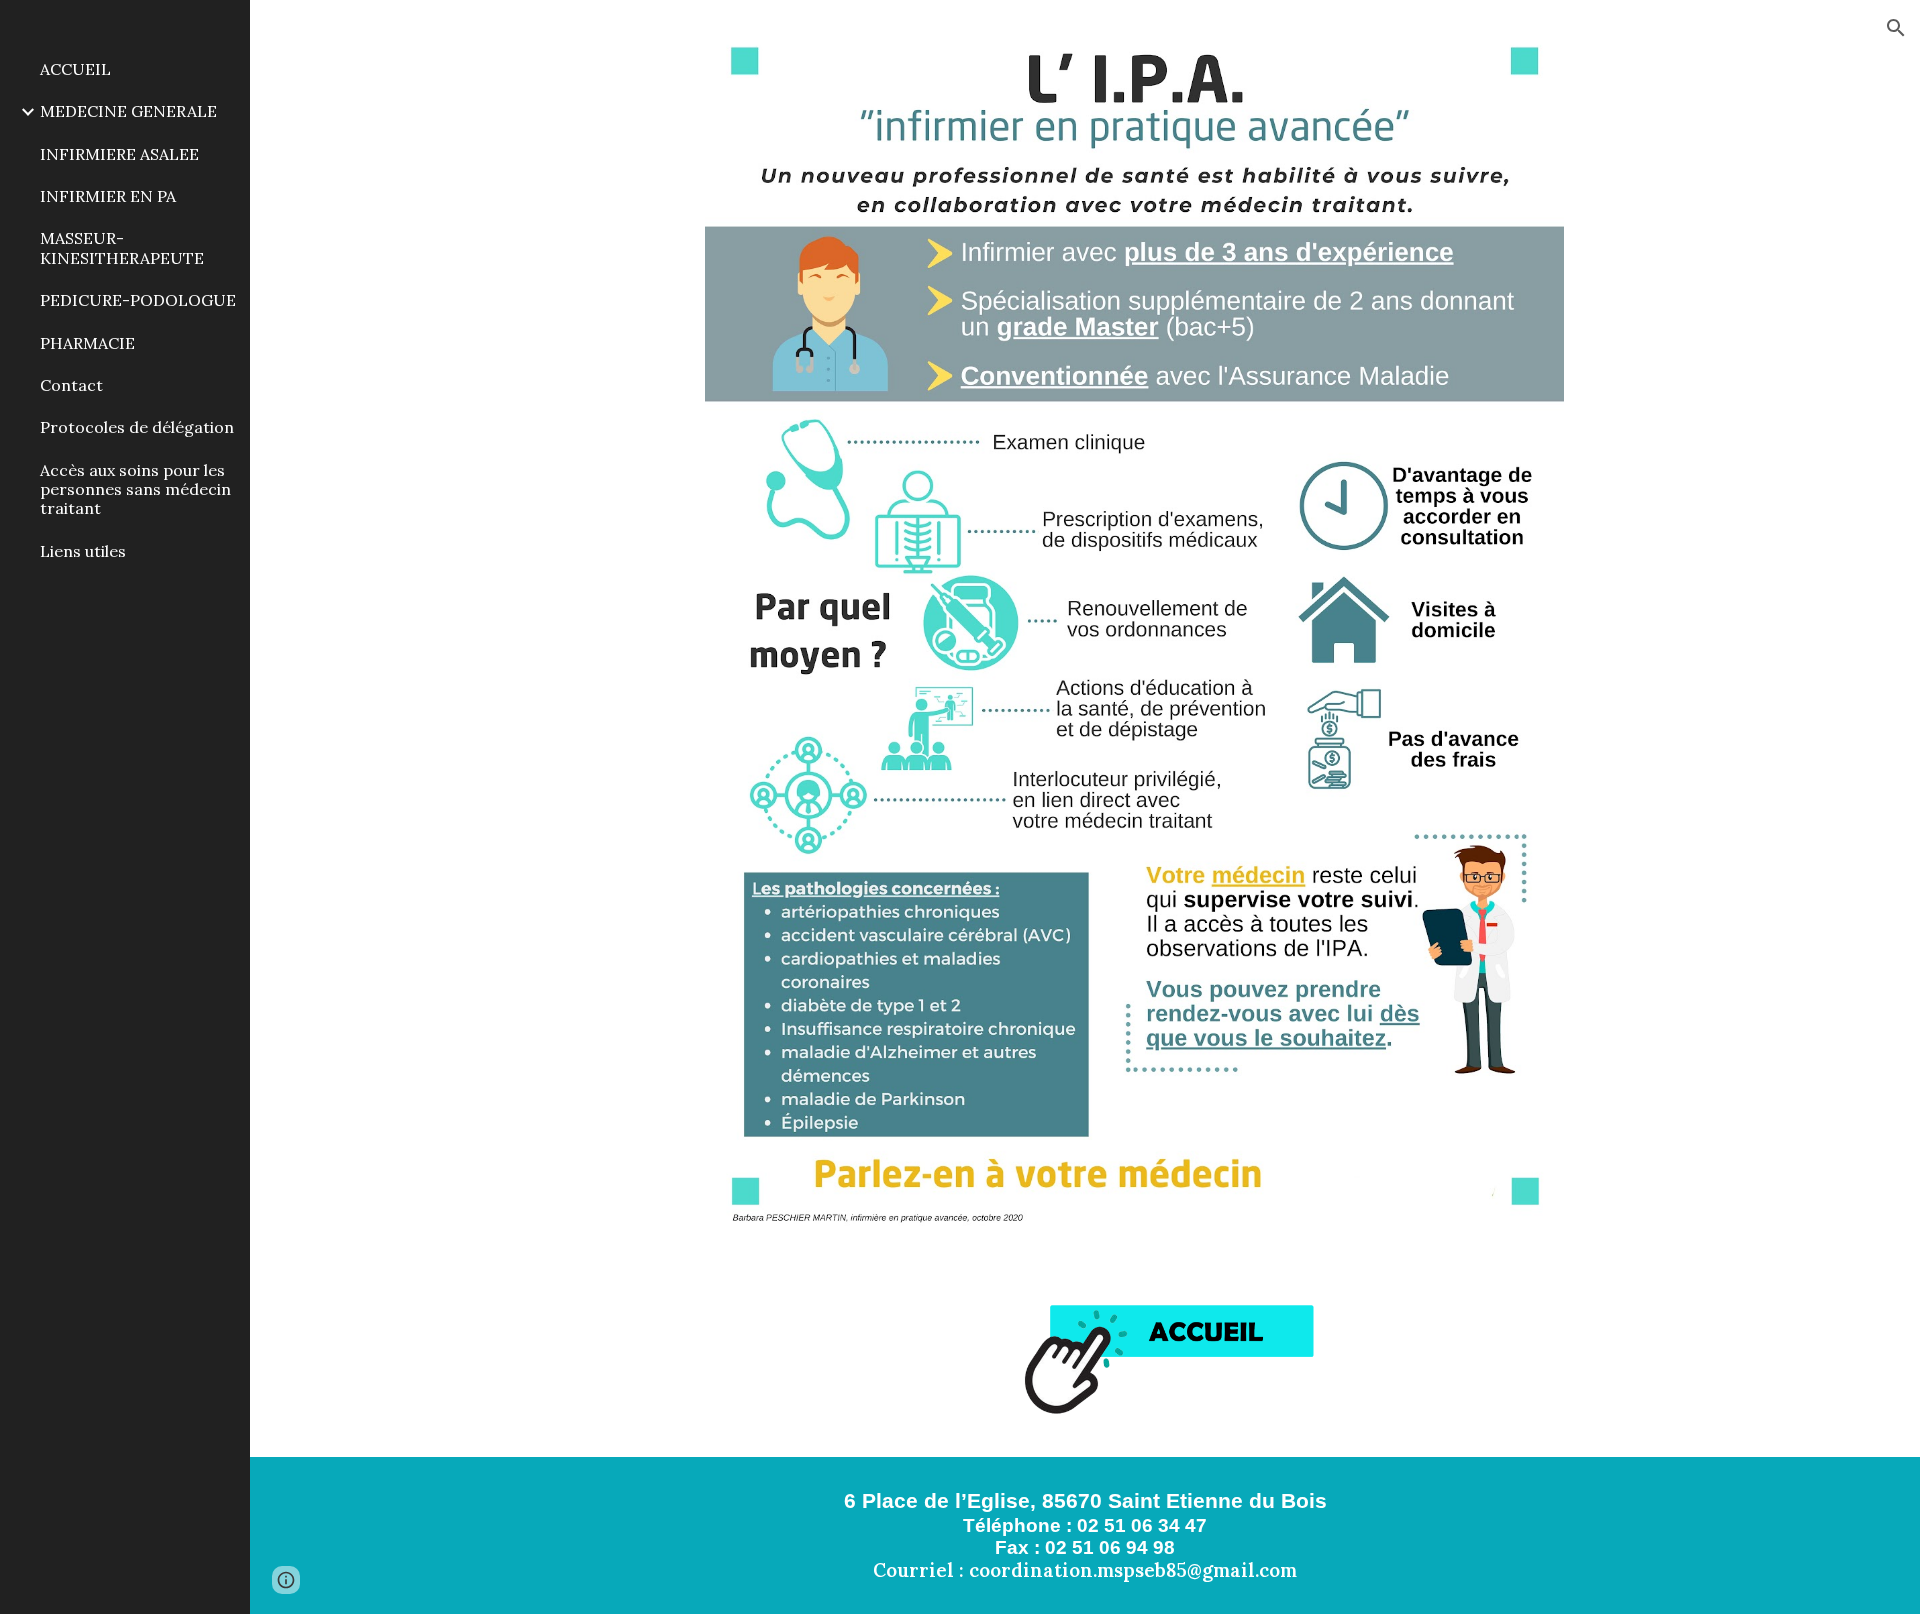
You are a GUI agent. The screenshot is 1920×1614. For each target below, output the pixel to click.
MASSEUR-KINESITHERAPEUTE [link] (122, 247)
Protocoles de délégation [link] (137, 427)
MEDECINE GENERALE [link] (128, 111)
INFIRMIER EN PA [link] (108, 196)
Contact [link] (71, 385)
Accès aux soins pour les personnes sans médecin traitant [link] (135, 489)
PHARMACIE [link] (87, 343)
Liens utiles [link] (83, 551)
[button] (1896, 28)
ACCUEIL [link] (75, 69)
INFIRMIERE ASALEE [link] (119, 154)
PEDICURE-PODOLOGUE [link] (138, 300)
